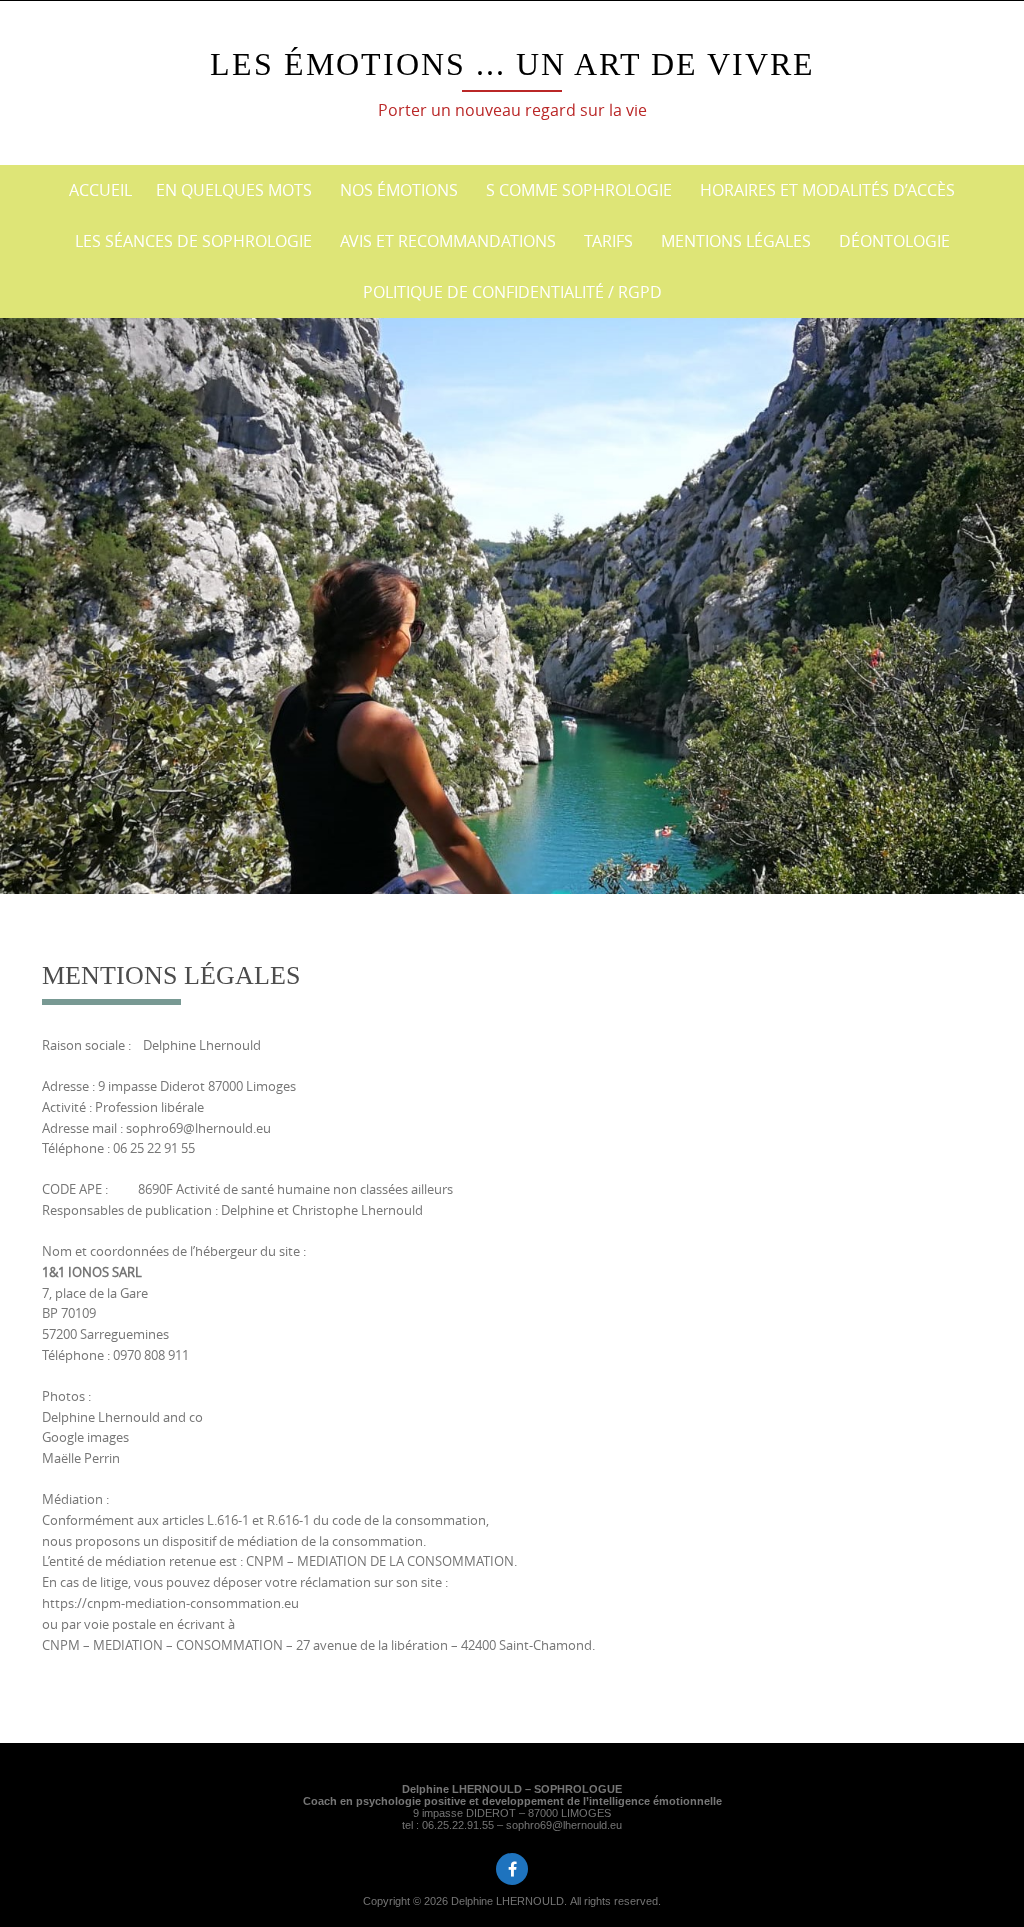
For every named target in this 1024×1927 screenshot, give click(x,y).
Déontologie (894, 241)
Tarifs (608, 241)
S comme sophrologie (579, 190)
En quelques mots (234, 190)
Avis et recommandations (448, 241)
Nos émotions (399, 190)
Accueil (100, 190)
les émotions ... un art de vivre (512, 64)
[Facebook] (512, 1869)
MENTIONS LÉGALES (736, 241)
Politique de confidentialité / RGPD (512, 292)
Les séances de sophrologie (193, 241)
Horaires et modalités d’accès (827, 190)
